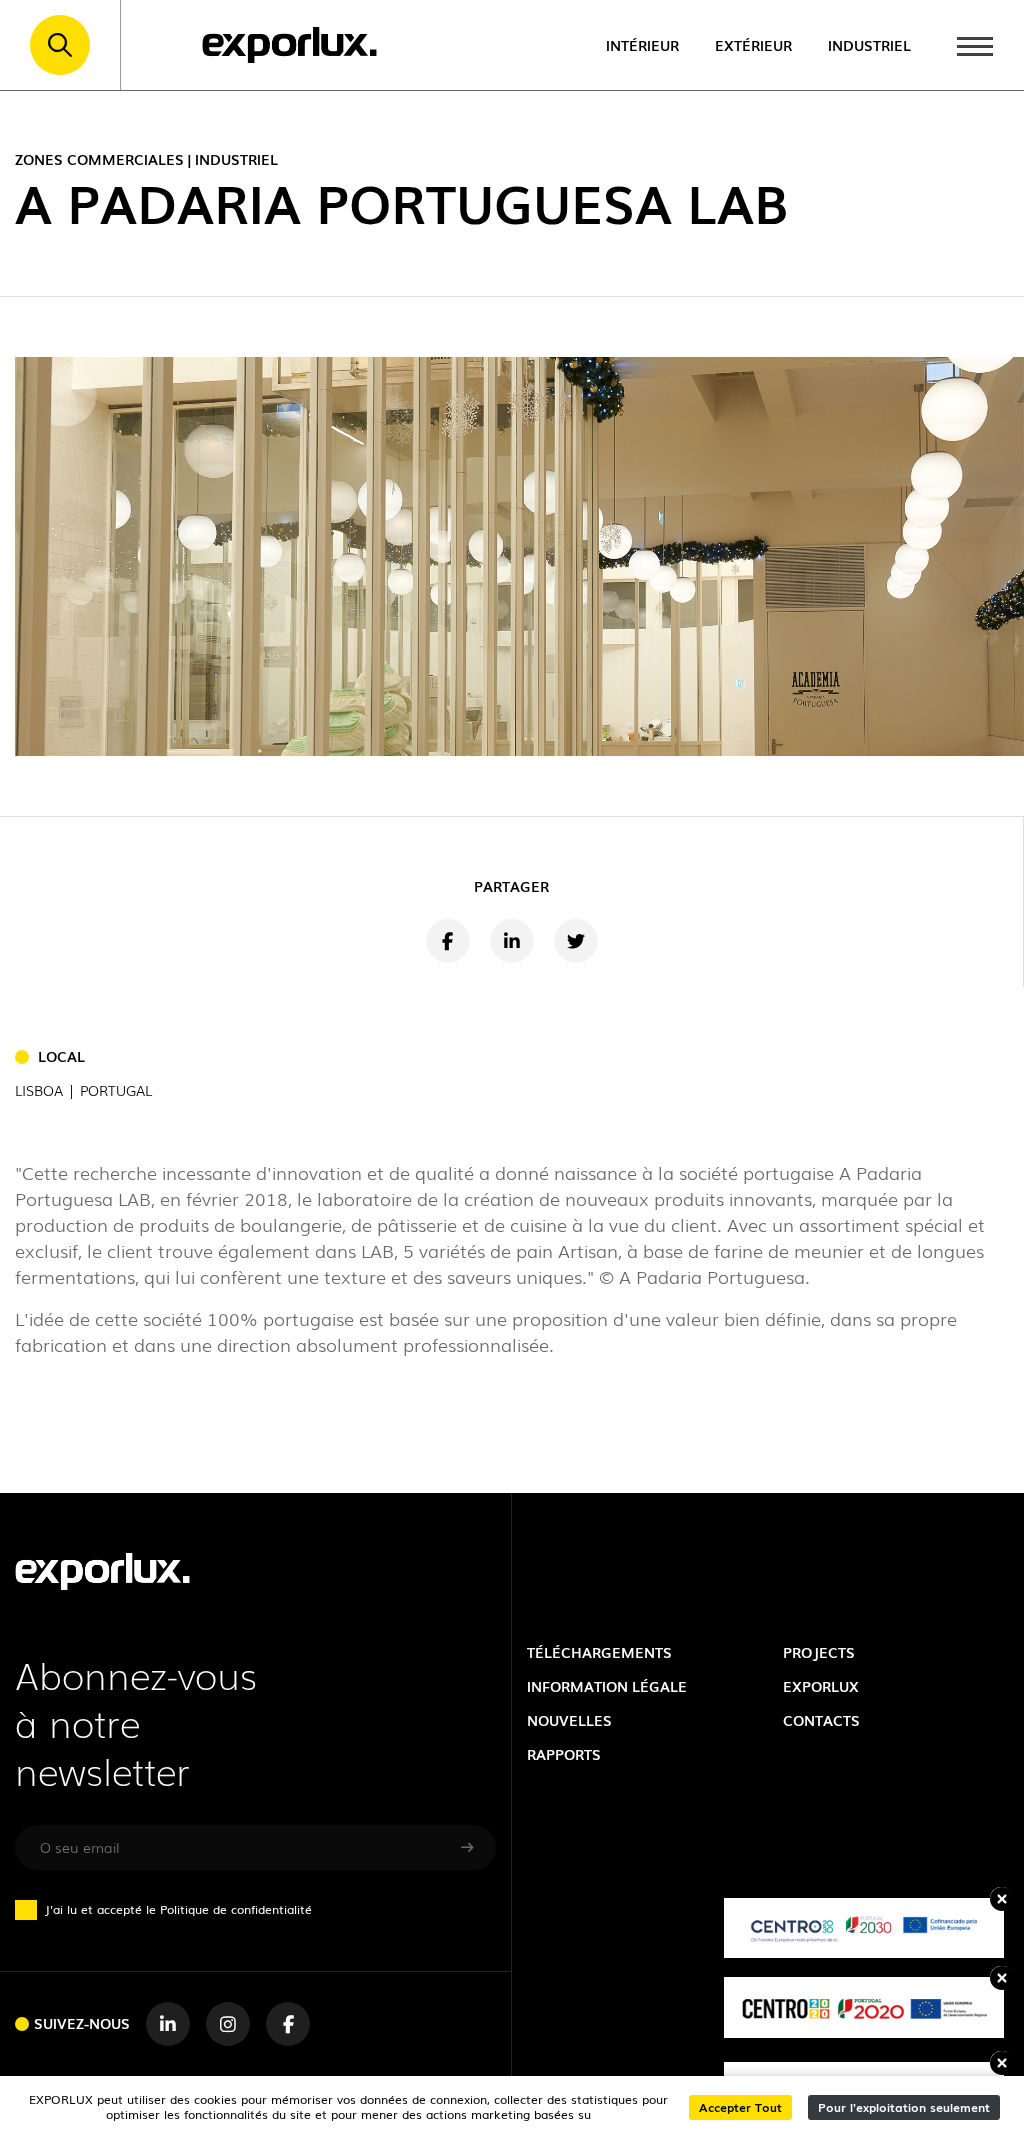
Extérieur (753, 44)
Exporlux (821, 1685)
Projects (819, 1651)
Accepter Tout (740, 2106)
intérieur (642, 44)
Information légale (607, 1685)
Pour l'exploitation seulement (904, 2106)
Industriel (869, 44)
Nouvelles (569, 1719)
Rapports (564, 1753)
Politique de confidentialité (236, 1908)
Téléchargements (599, 1651)
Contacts (821, 1719)
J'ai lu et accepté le (178, 1909)
